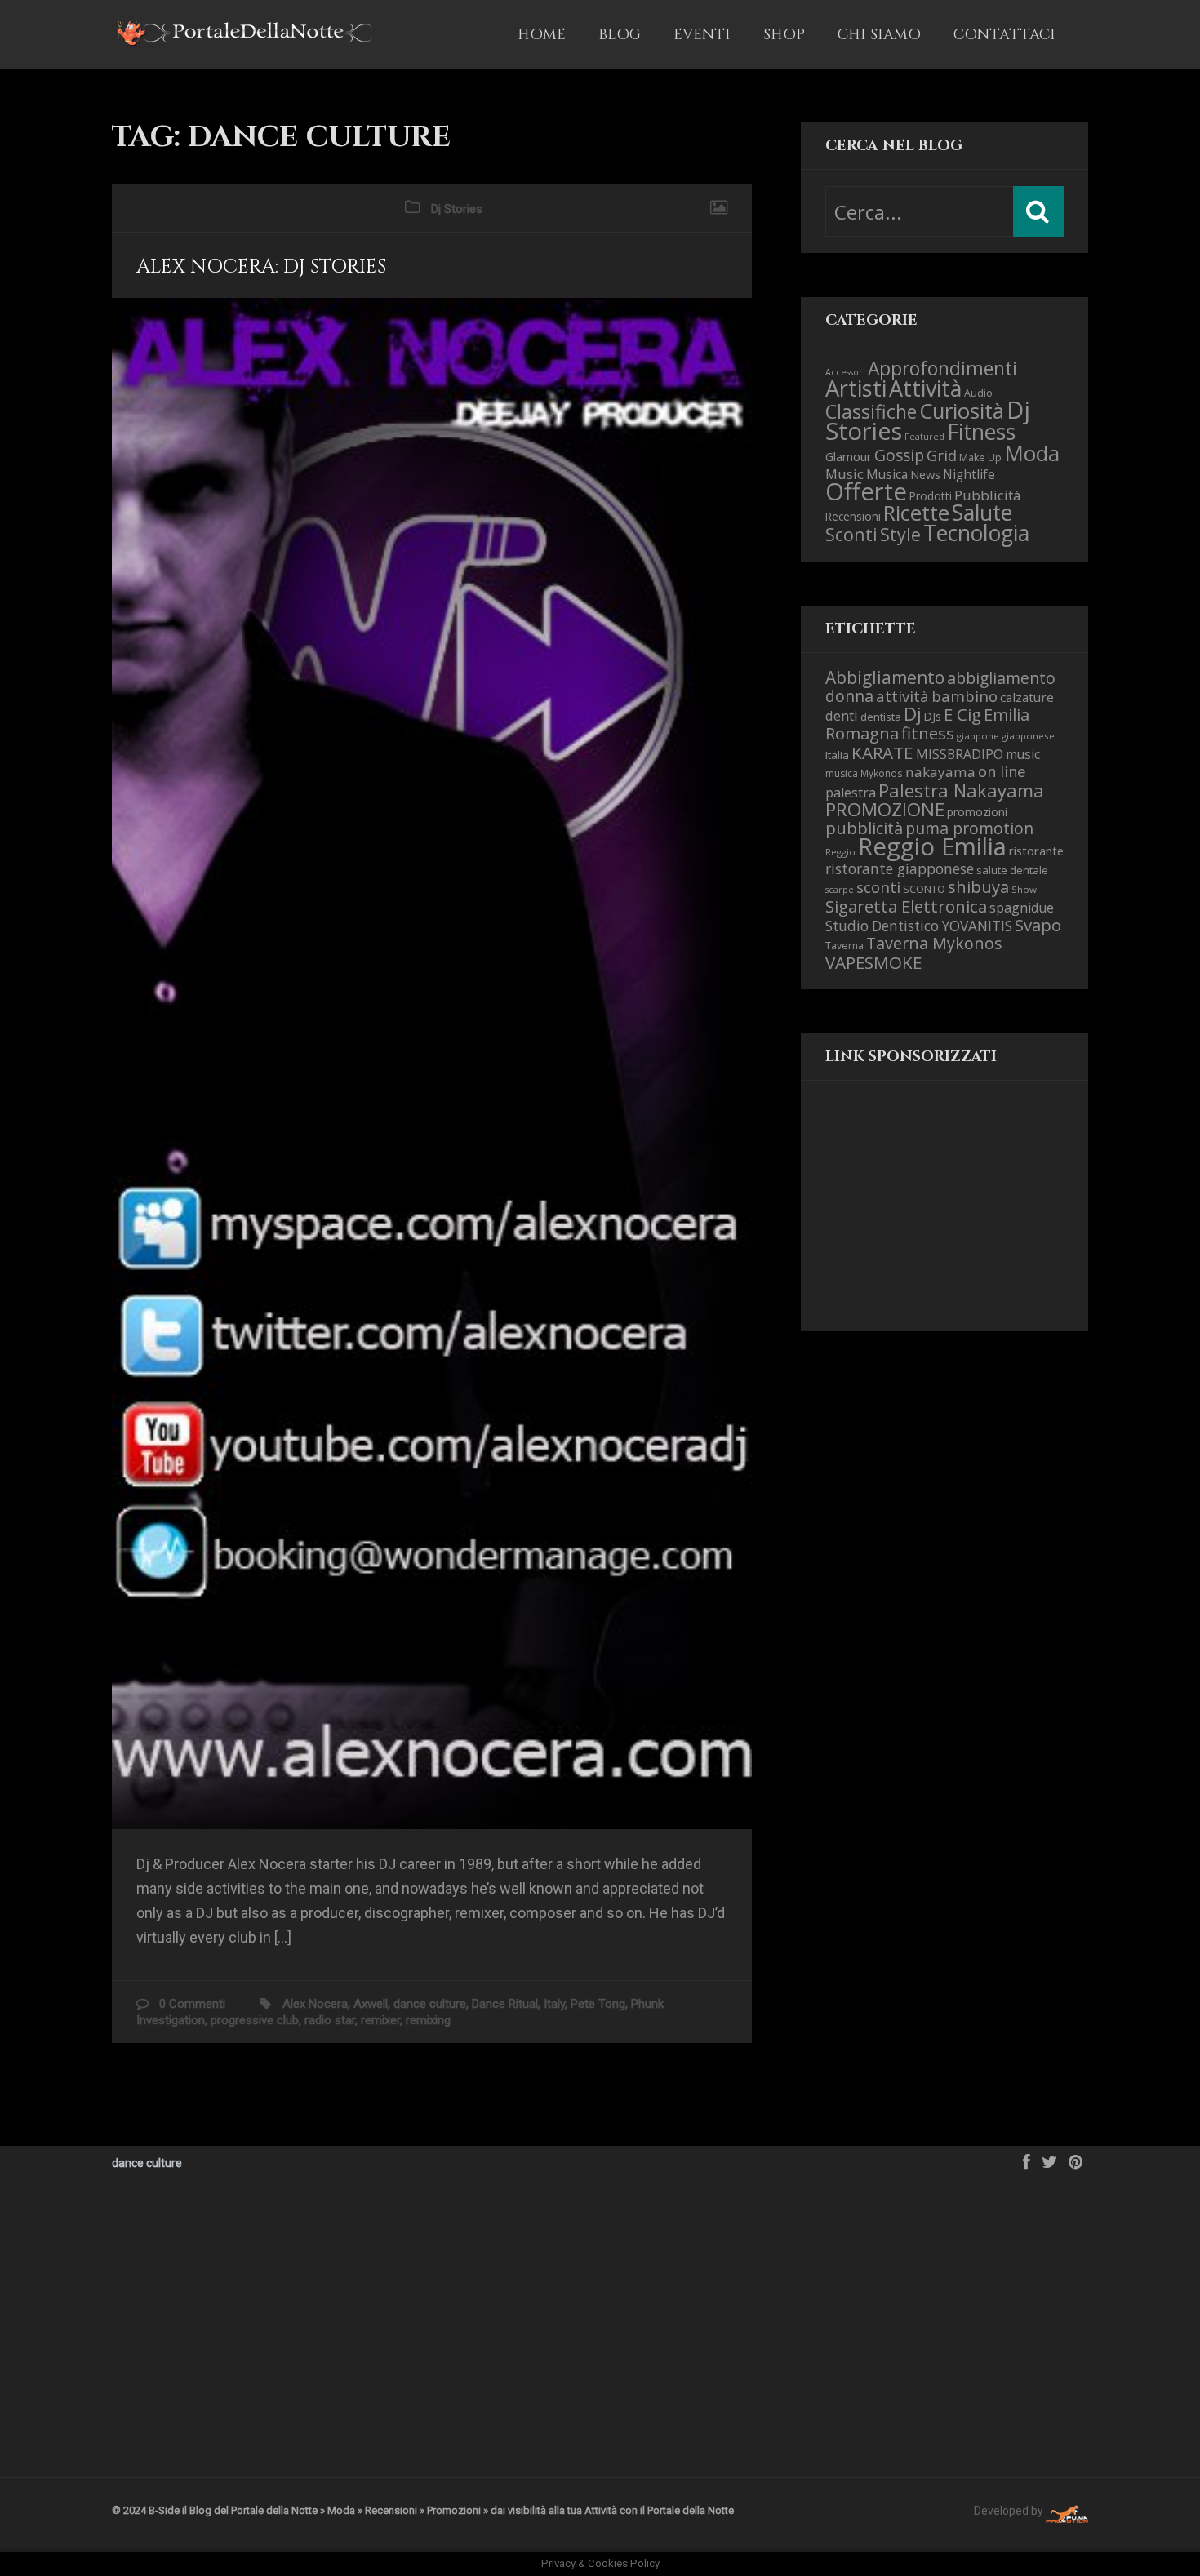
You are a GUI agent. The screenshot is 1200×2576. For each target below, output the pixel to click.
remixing (428, 2020)
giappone (978, 736)
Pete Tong (598, 2004)
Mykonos (882, 773)
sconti (878, 887)
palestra (851, 793)
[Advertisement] (907, 1219)
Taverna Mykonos (934, 943)
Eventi (702, 35)
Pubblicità (988, 495)
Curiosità (962, 411)
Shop (784, 35)
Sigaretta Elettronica (906, 906)
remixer (380, 2020)
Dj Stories (457, 209)
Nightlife (969, 474)
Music (844, 474)
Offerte (866, 491)
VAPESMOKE (873, 962)
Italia (837, 755)
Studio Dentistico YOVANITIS (919, 926)
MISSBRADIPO (960, 754)
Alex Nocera (315, 2004)
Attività (925, 388)
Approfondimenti (942, 369)
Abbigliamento (885, 677)
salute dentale (1012, 870)
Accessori (845, 372)
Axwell (371, 2004)
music (1023, 754)
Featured (924, 437)
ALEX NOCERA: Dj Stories (261, 267)
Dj (913, 714)
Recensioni (853, 516)
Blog (620, 35)
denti (842, 715)
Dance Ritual (505, 2004)
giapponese (1028, 736)
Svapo (1038, 925)
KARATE (882, 753)
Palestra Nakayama (961, 790)
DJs (933, 716)
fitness (928, 733)
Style (900, 534)
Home (542, 35)
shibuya (978, 886)
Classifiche (871, 411)
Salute (982, 513)
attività (902, 696)
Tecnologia (976, 533)
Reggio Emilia (932, 846)
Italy (554, 2004)
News (925, 474)
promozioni (977, 812)
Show (1024, 889)
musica (842, 773)
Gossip (899, 455)
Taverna (844, 946)
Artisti (856, 388)
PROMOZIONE (885, 809)
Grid (942, 455)
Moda (1032, 453)
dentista (881, 717)
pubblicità (864, 828)
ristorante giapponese (900, 868)
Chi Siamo (879, 35)
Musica (887, 474)
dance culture (430, 2004)
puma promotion (969, 828)
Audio (978, 393)
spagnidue (1022, 908)
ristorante (1036, 851)
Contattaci (1004, 35)
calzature (1027, 697)
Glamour (849, 456)
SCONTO (924, 889)
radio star (330, 2020)
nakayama (940, 772)
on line (1002, 771)
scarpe (840, 890)
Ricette (916, 513)
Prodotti (931, 496)
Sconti (851, 534)
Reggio (840, 852)
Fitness (981, 432)
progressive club (255, 2020)
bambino (964, 696)
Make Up (980, 457)
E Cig (962, 714)
